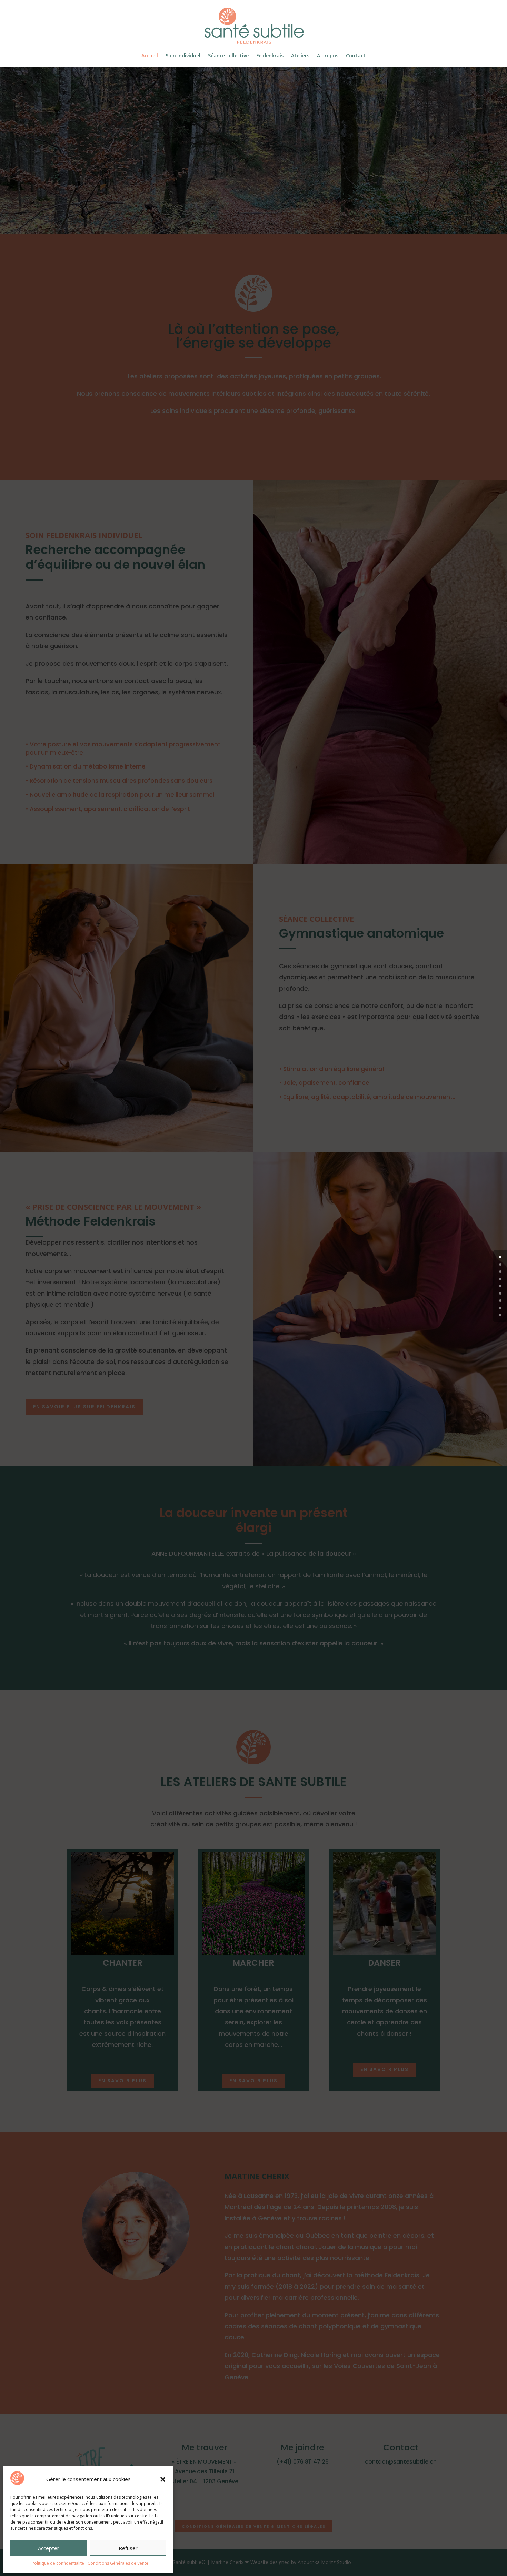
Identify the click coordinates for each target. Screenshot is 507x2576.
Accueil (150, 56)
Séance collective (228, 56)
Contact (356, 56)
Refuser (128, 2548)
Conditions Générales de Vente (118, 2563)
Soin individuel (183, 56)
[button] (163, 2479)
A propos (328, 56)
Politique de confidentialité (58, 2563)
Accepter (49, 2548)
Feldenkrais (270, 56)
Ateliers (300, 56)
